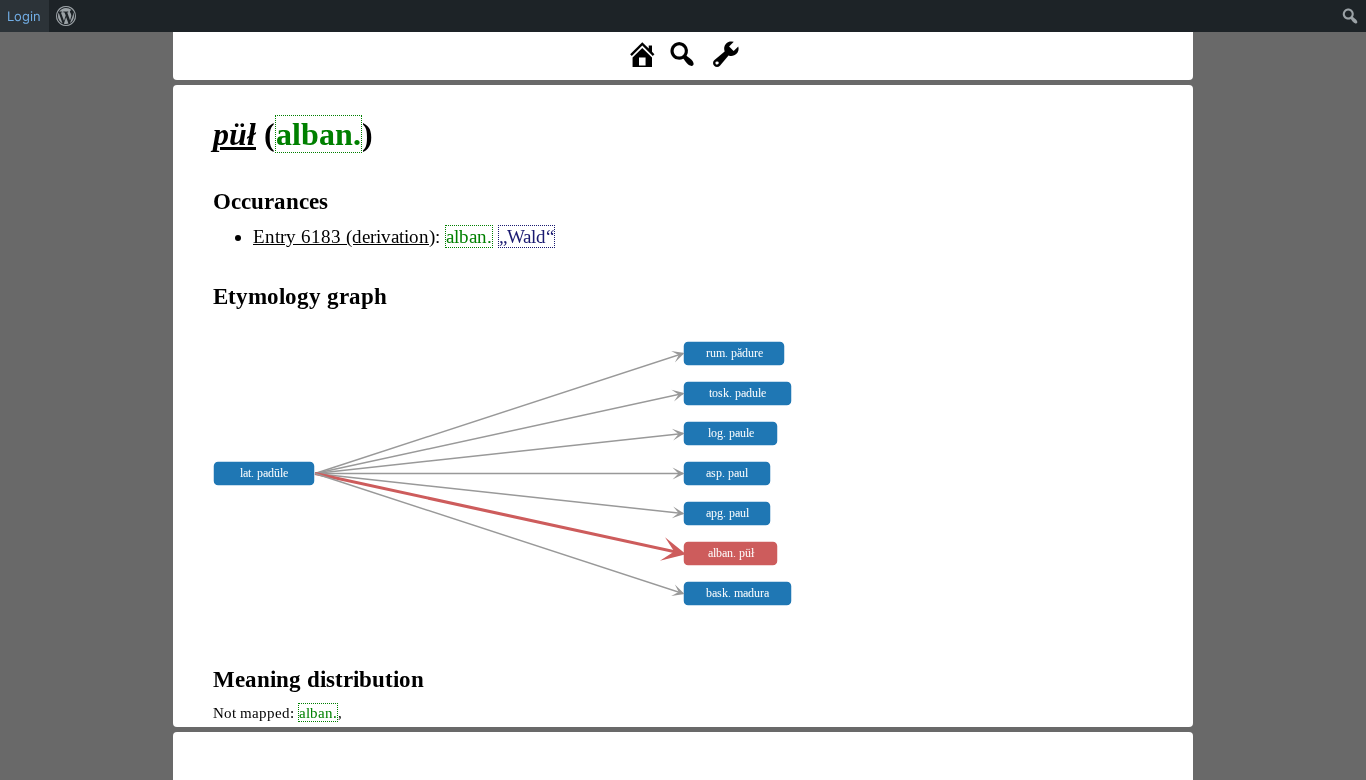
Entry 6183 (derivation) (344, 236)
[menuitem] (66, 16)
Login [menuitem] (24, 16)
